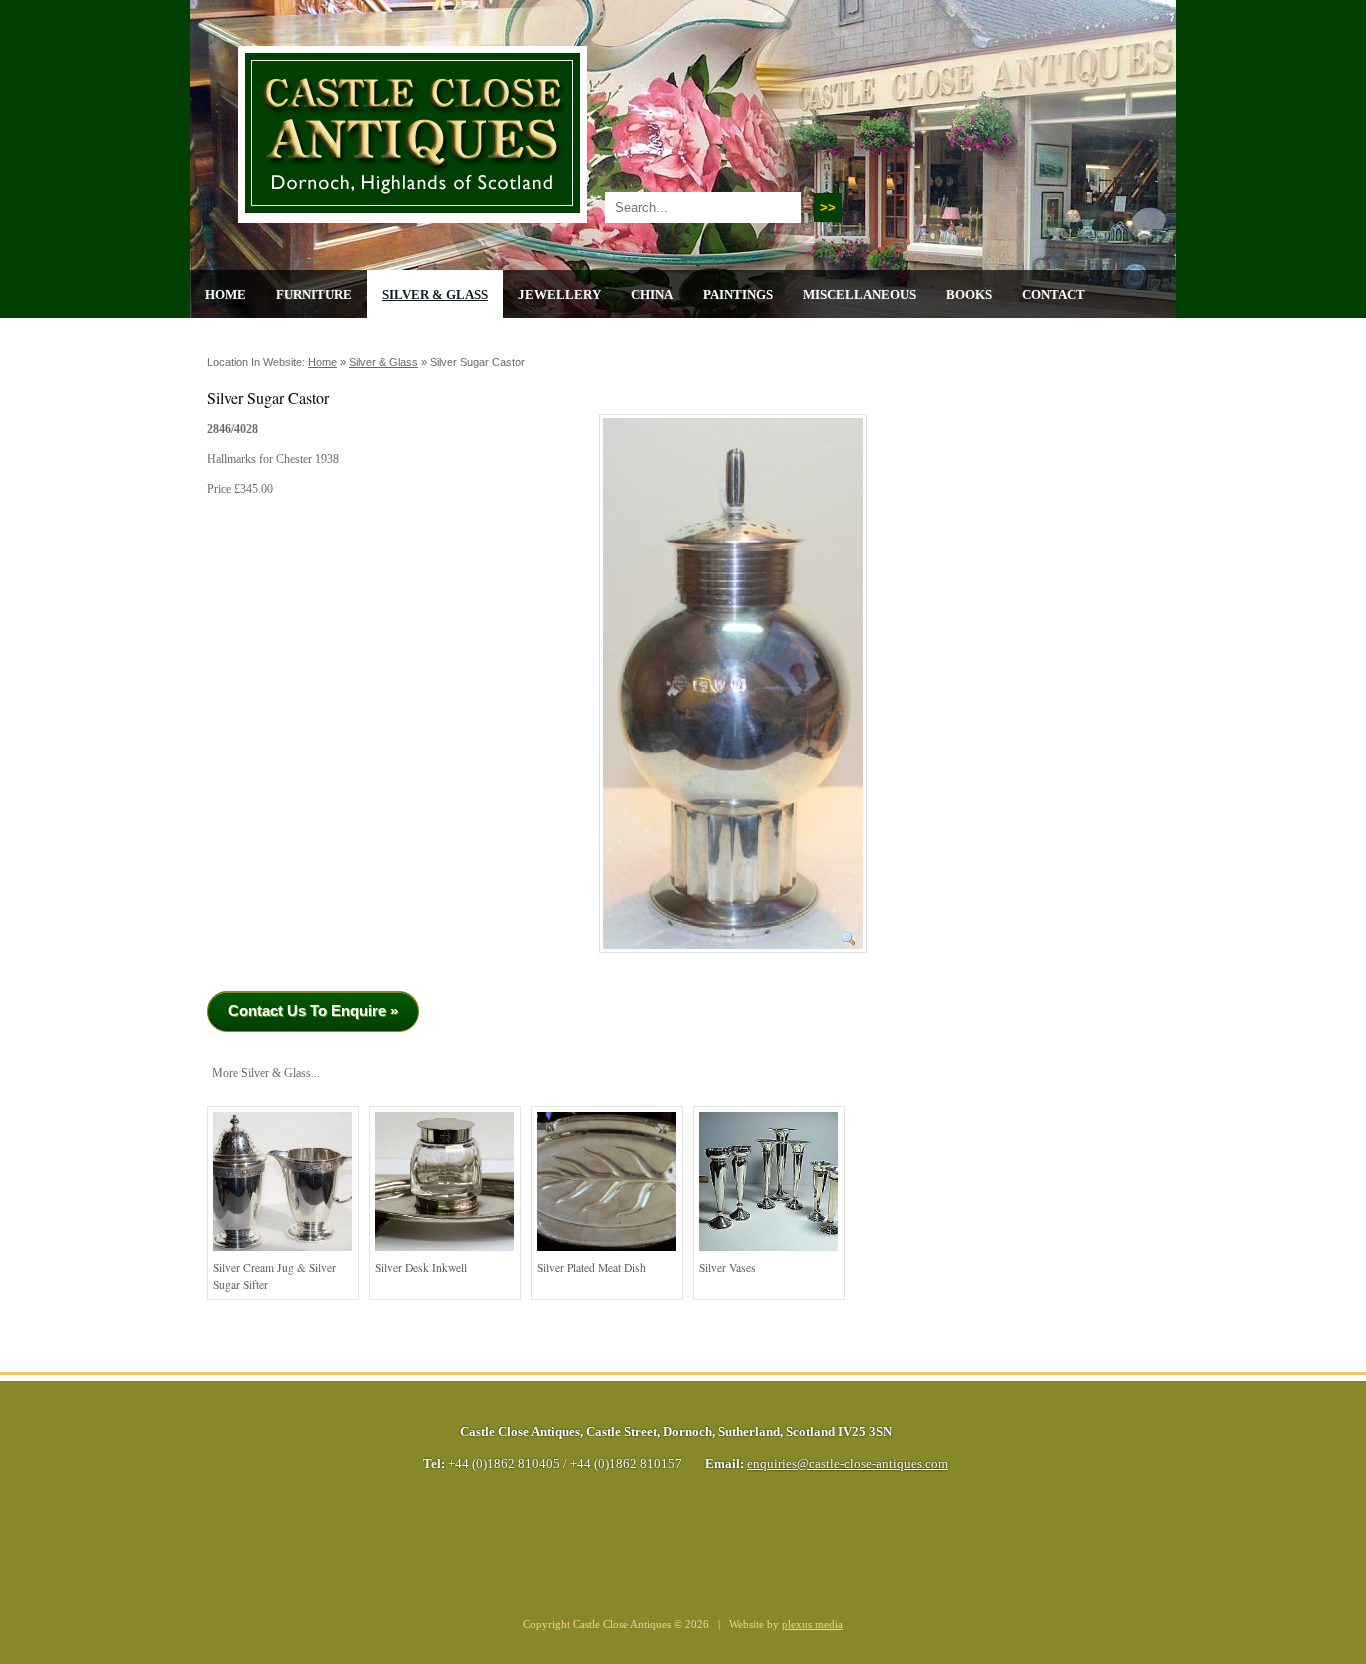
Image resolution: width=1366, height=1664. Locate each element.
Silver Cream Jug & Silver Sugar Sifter (274, 1276)
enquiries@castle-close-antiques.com (847, 1464)
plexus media (812, 1624)
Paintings (738, 294)
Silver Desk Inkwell (421, 1267)
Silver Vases (727, 1267)
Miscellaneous (859, 294)
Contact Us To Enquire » (313, 1010)
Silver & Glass (435, 294)
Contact (1053, 294)
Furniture (314, 294)
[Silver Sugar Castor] (733, 959)
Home (225, 294)
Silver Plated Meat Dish (591, 1267)
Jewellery (559, 294)
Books (969, 294)
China (652, 294)
